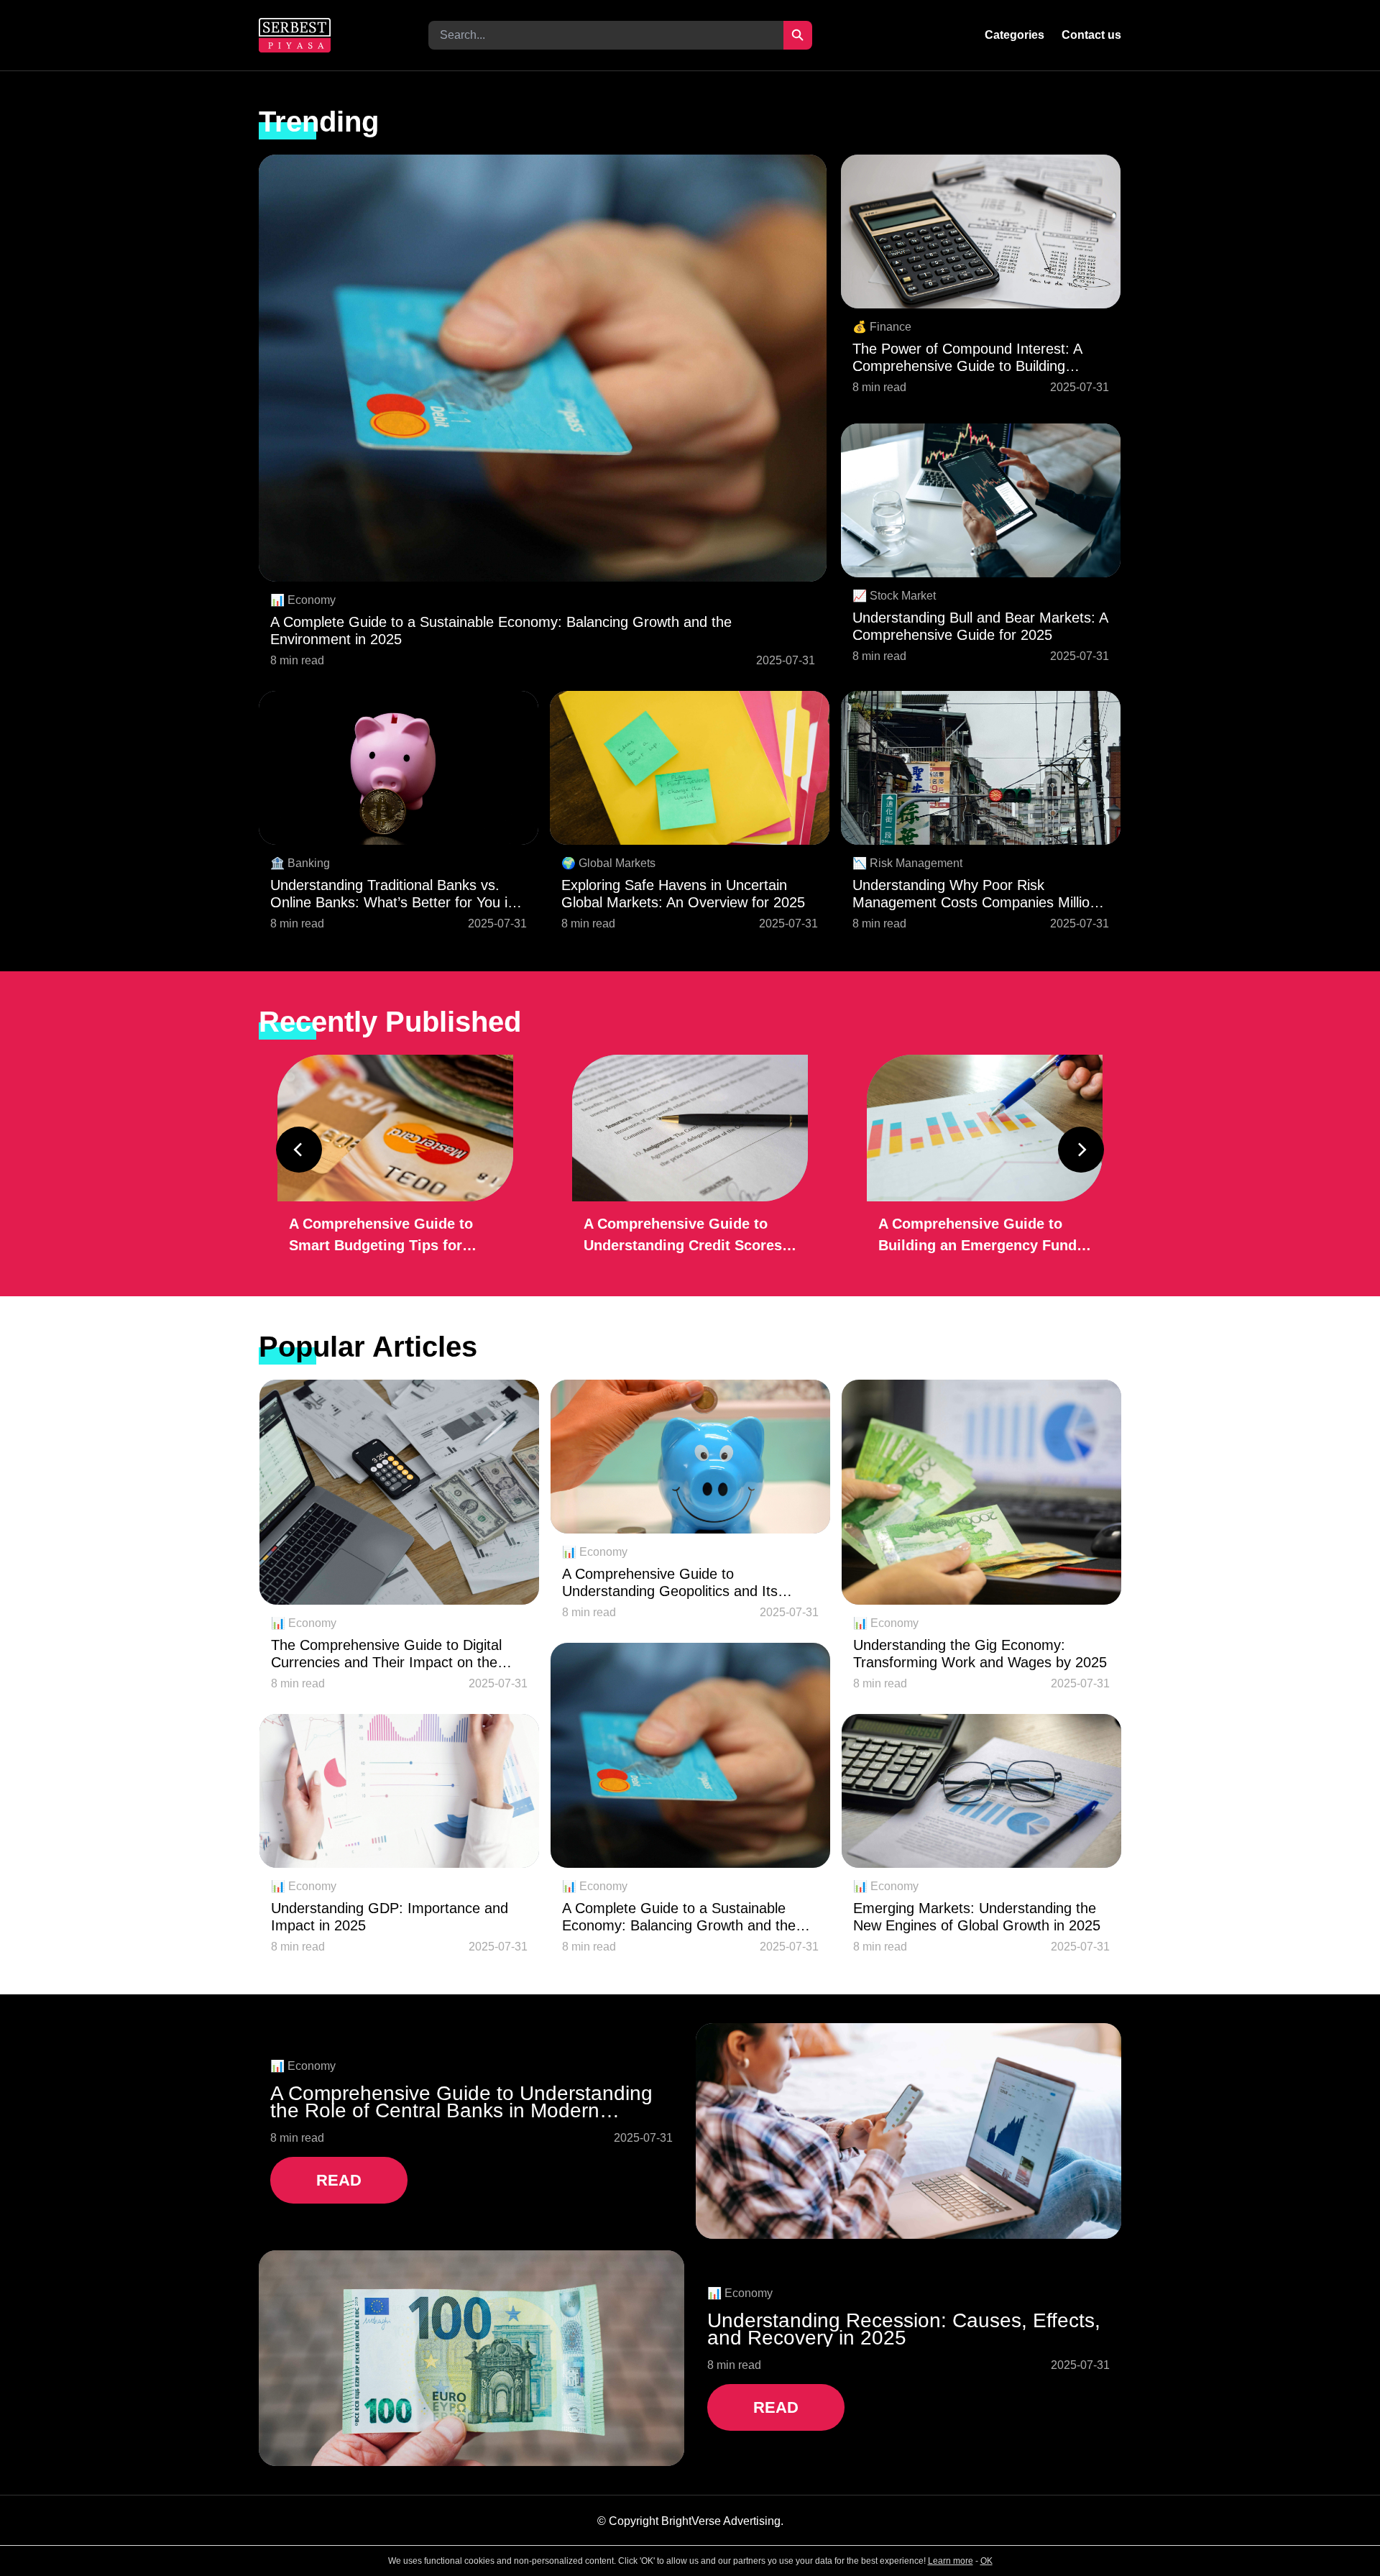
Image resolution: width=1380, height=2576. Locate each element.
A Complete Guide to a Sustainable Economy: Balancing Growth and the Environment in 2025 (501, 631)
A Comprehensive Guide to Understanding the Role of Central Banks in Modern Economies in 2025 (461, 2102)
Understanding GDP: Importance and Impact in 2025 (390, 1917)
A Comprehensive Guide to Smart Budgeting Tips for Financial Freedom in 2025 (381, 1236)
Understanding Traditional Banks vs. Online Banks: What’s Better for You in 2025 (393, 894)
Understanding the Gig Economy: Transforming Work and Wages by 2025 (980, 1654)
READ (339, 2180)
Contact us (1091, 35)
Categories (1015, 35)
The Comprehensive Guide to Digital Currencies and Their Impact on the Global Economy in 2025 (386, 1654)
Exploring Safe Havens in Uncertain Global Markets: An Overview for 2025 (683, 894)
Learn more (951, 2561)
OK (986, 2561)
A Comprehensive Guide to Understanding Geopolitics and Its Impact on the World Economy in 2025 (685, 1583)
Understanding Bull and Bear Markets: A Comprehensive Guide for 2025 (980, 626)
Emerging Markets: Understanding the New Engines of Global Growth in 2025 (977, 1917)
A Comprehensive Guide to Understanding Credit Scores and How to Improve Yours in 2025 (683, 1236)
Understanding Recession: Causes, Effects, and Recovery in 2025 (904, 2329)
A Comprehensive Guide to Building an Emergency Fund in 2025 (977, 1236)
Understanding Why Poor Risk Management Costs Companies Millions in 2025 (979, 894)
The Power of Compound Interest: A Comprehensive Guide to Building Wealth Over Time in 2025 (967, 358)
